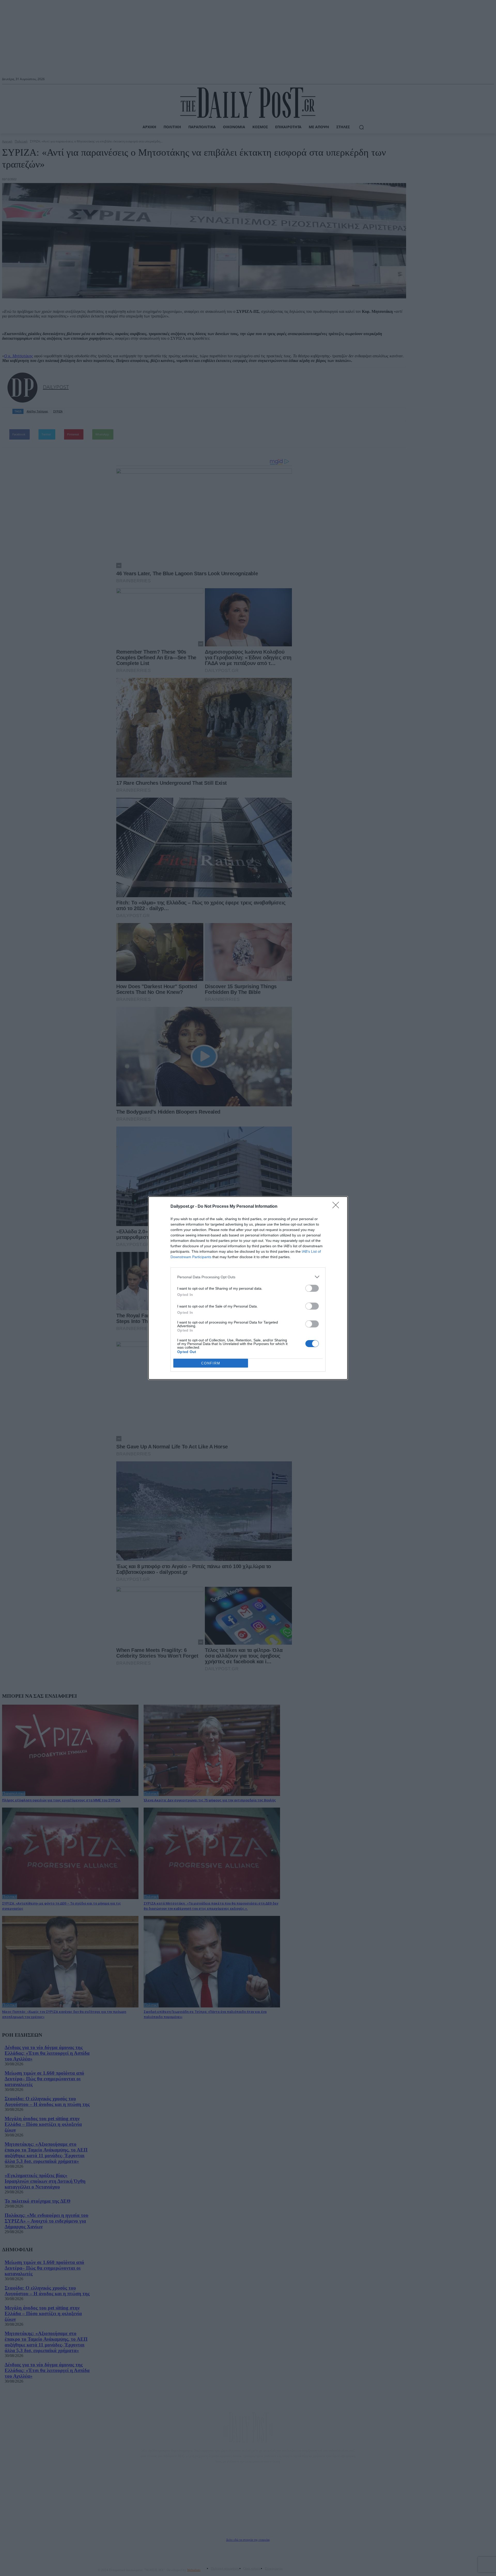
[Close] (337, 1207)
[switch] (312, 1288)
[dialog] (248, 1288)
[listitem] (248, 1277)
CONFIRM (211, 1363)
